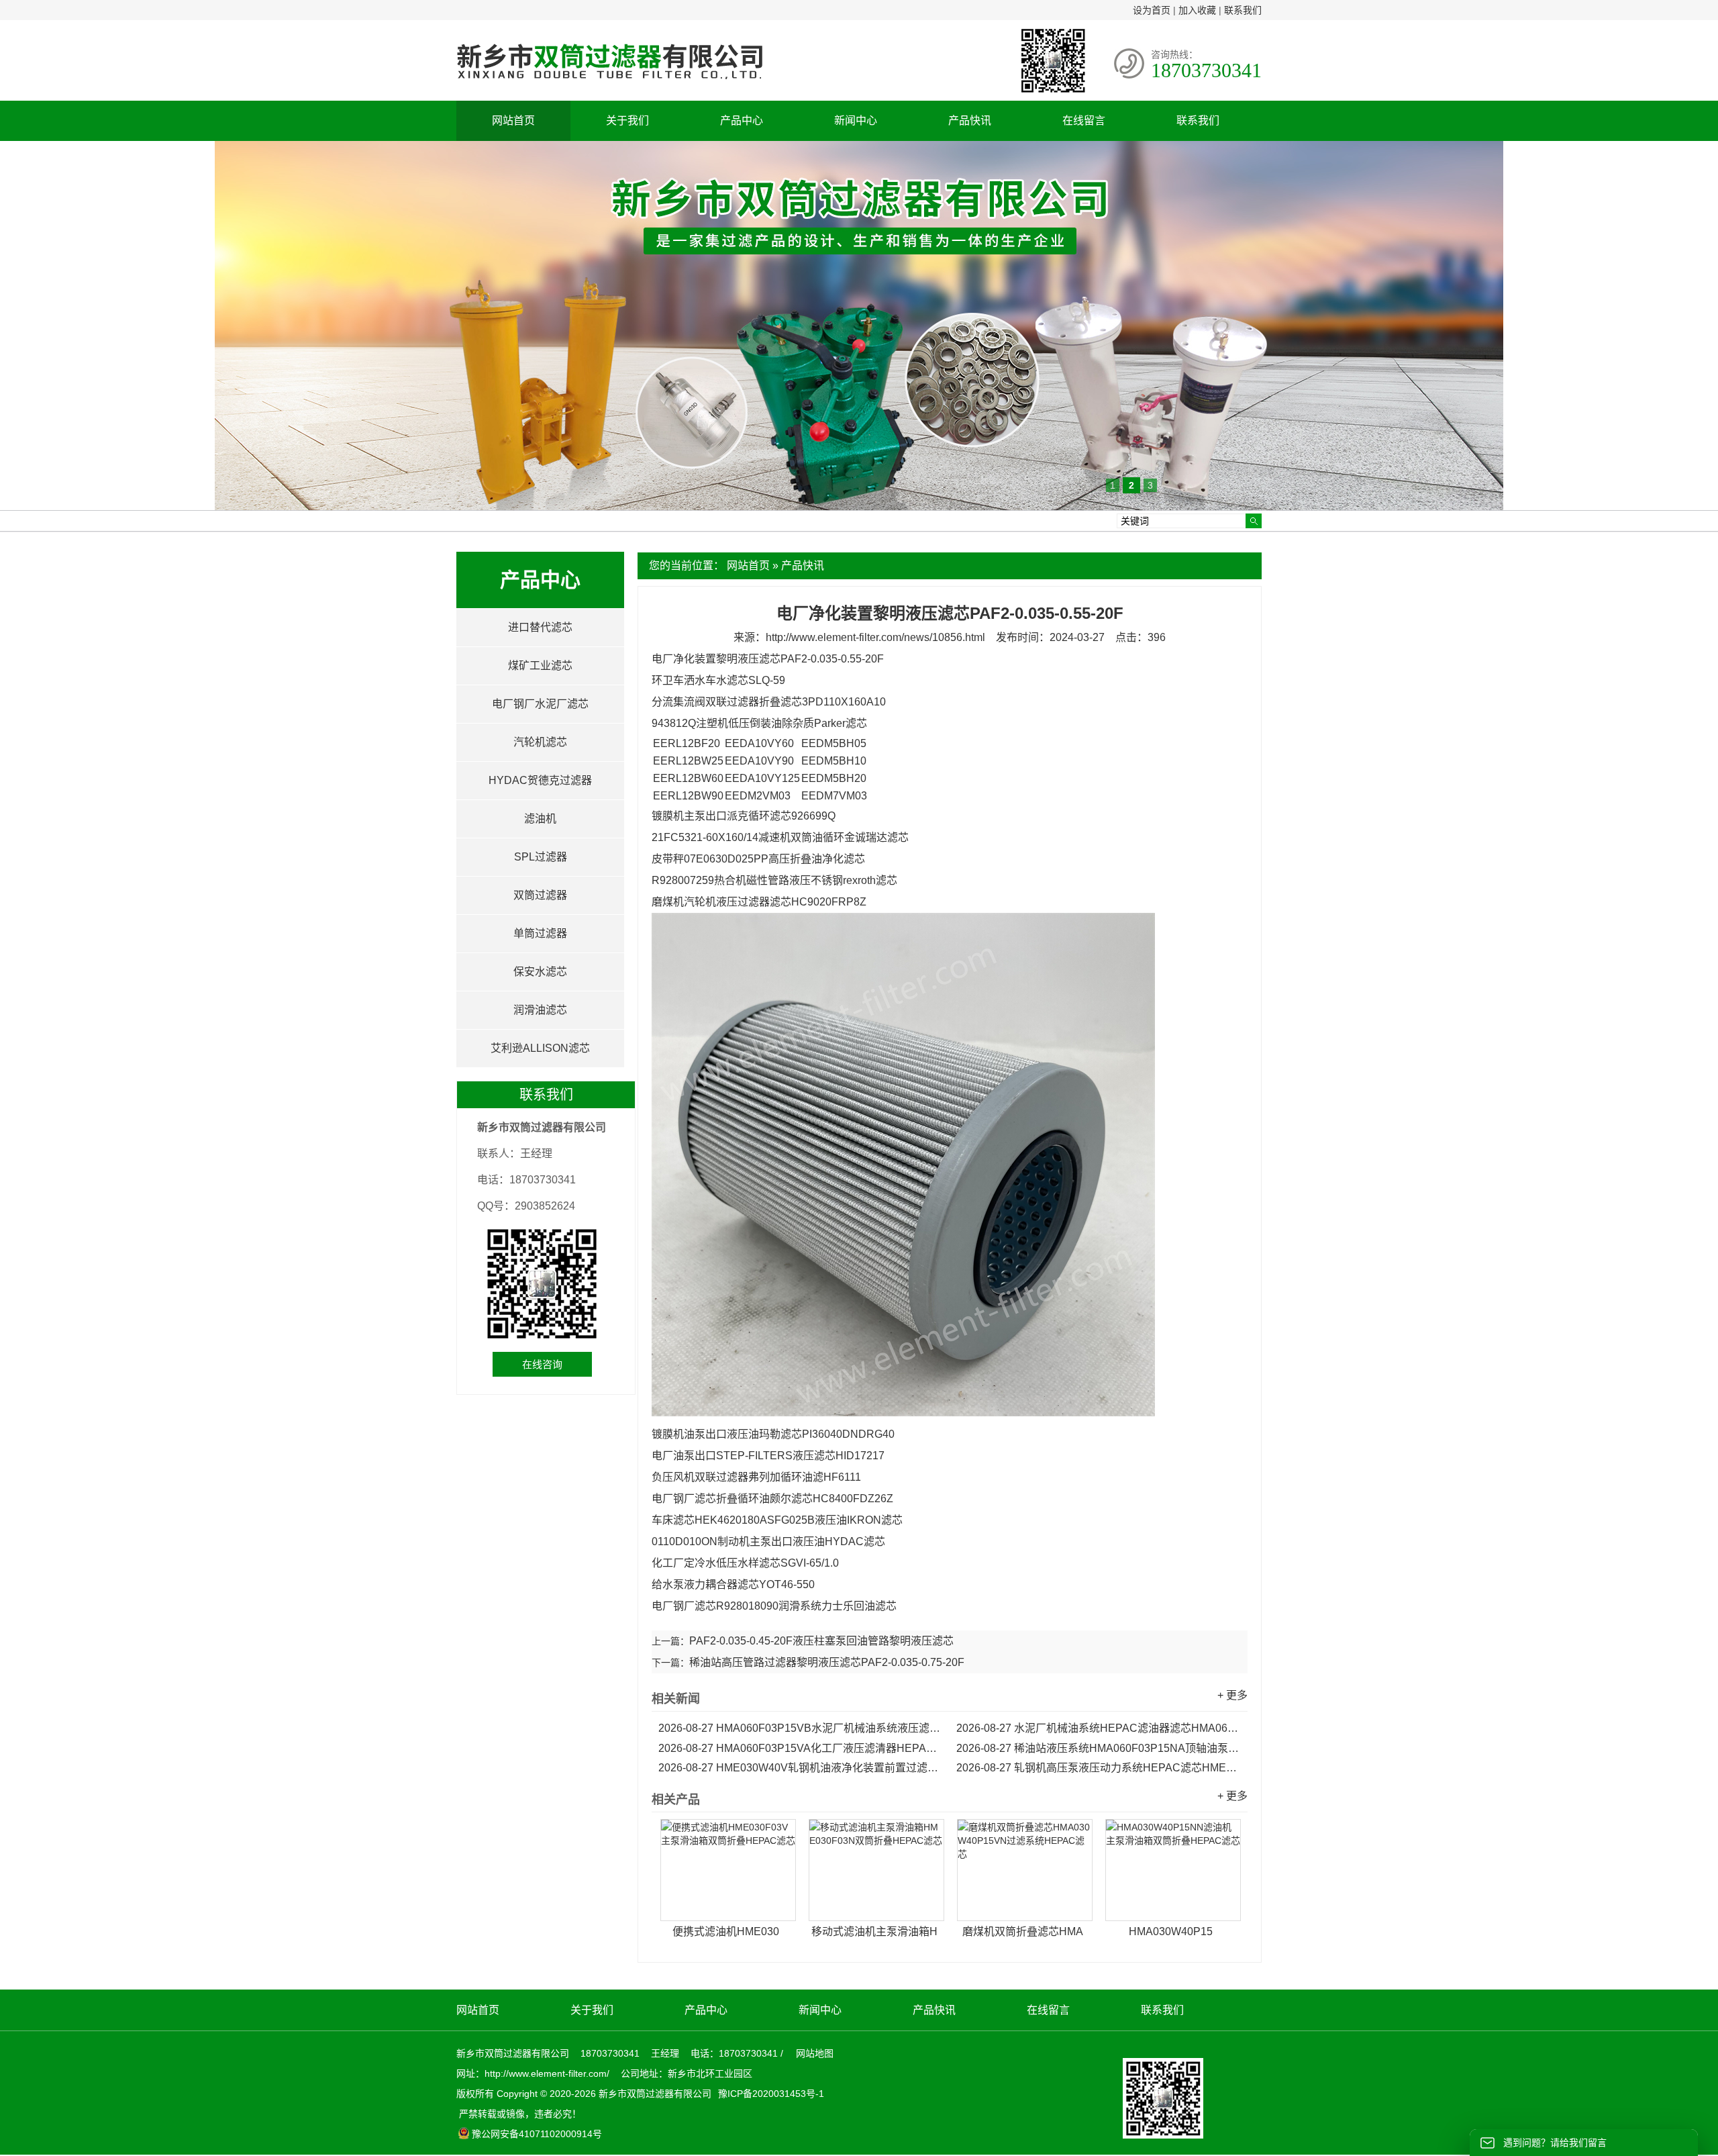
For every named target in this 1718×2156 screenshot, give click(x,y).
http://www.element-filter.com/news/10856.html (875, 637)
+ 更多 (1232, 1695)
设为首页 (1152, 10)
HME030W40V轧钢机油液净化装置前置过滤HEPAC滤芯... (801, 1768)
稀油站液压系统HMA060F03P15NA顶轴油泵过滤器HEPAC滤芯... (1099, 1748)
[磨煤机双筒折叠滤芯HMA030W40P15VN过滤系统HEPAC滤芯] (1025, 1870)
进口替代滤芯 (540, 627)
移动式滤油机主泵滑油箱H (874, 1931)
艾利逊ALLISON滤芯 (540, 1048)
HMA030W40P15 (1171, 1931)
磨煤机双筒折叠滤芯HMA (1023, 1931)
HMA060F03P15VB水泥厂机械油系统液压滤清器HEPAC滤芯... (801, 1728)
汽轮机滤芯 (540, 742)
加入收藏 (1197, 10)
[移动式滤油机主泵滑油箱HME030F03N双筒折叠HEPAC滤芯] (876, 1870)
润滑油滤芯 (540, 1010)
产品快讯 (970, 120)
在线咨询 (542, 1364)
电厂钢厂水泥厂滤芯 (540, 704)
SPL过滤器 (541, 857)
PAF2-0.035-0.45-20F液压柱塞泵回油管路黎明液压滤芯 (821, 1641)
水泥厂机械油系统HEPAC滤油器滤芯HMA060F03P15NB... (1099, 1728)
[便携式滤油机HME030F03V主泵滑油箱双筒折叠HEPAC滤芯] (728, 1870)
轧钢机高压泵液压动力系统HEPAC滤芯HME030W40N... (1099, 1768)
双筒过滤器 (540, 895)
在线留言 (1084, 120)
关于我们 (627, 120)
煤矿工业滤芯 (540, 666)
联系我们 (1243, 10)
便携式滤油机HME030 (726, 1931)
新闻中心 (856, 120)
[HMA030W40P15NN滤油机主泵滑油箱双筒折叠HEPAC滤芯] (1173, 1870)
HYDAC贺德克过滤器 (540, 780)
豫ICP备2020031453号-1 (770, 2094)
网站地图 (815, 2053)
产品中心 (742, 120)
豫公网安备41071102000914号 (537, 2134)
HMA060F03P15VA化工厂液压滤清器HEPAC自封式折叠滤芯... (801, 1748)
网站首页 (513, 120)
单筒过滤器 (540, 933)
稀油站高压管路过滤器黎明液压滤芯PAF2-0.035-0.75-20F (827, 1662)
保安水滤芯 (540, 972)
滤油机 (540, 819)
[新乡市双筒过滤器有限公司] (609, 86)
